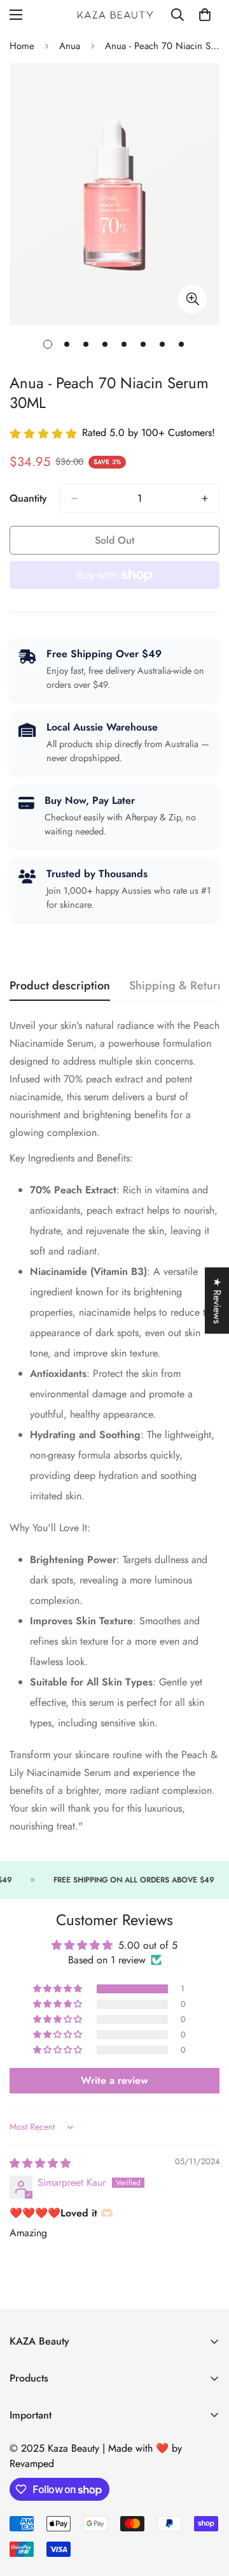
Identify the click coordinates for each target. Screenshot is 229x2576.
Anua (70, 46)
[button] (59, 1989)
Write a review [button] (114, 2080)
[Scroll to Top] (206, 2508)
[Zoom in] (192, 299)
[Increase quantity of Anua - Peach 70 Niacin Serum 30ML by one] (205, 498)
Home (22, 46)
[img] (40, 2163)
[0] (205, 15)
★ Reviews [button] (217, 1300)
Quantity (28, 498)
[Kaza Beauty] (115, 15)
